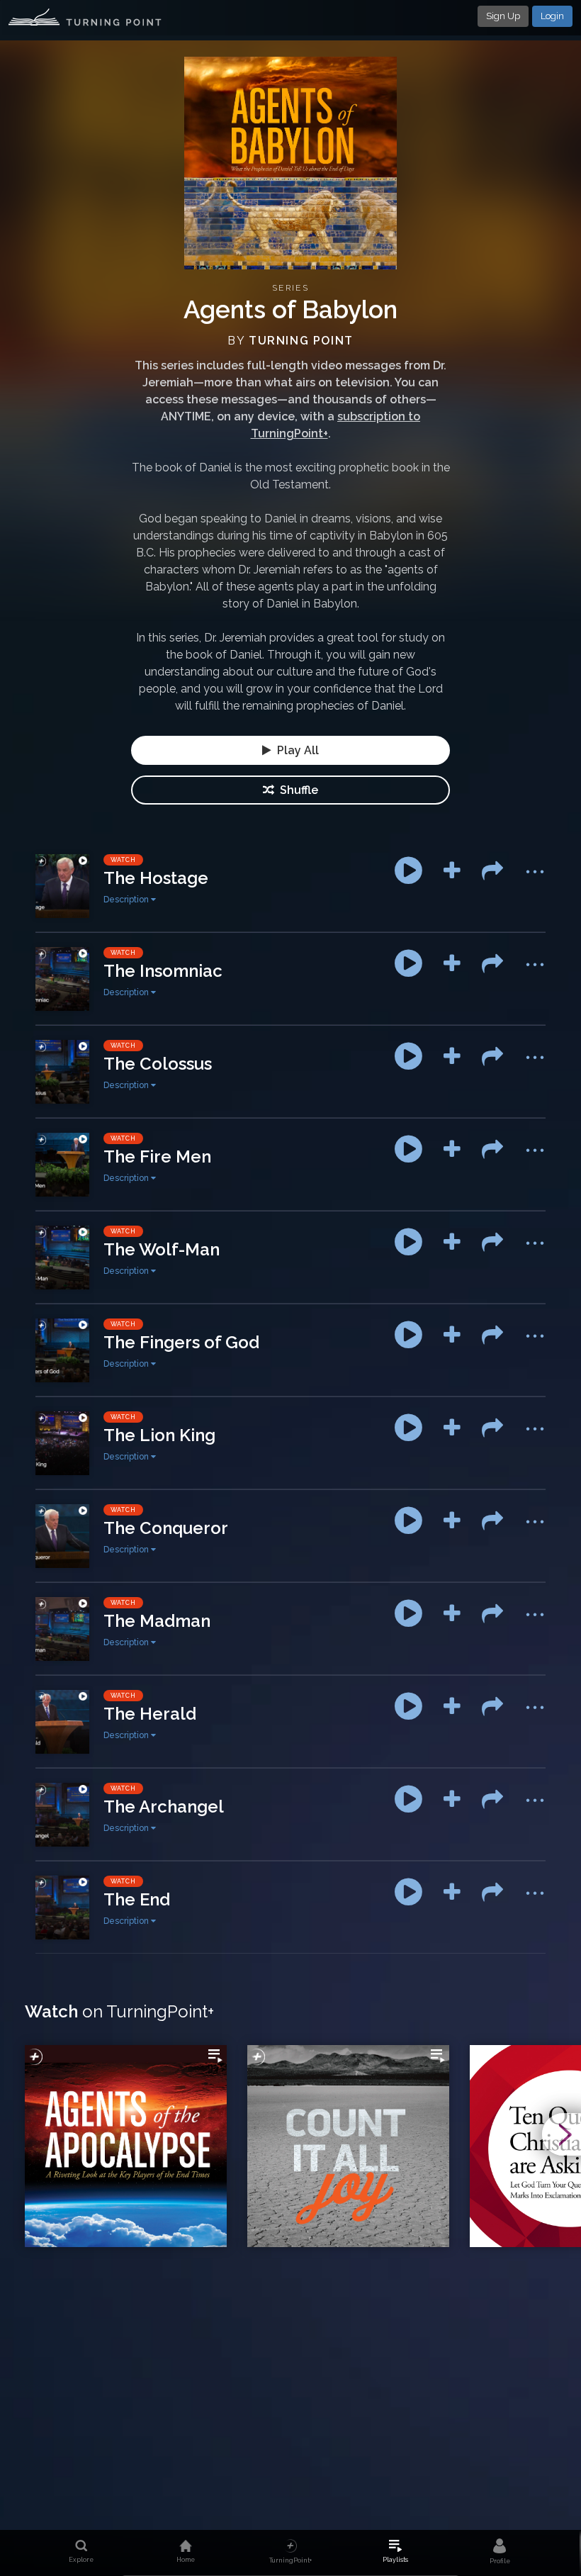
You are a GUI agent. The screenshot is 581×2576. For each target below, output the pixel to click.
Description (127, 900)
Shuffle (296, 790)
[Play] (408, 870)
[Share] (492, 870)
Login (552, 16)
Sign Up (503, 16)
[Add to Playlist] (452, 870)
